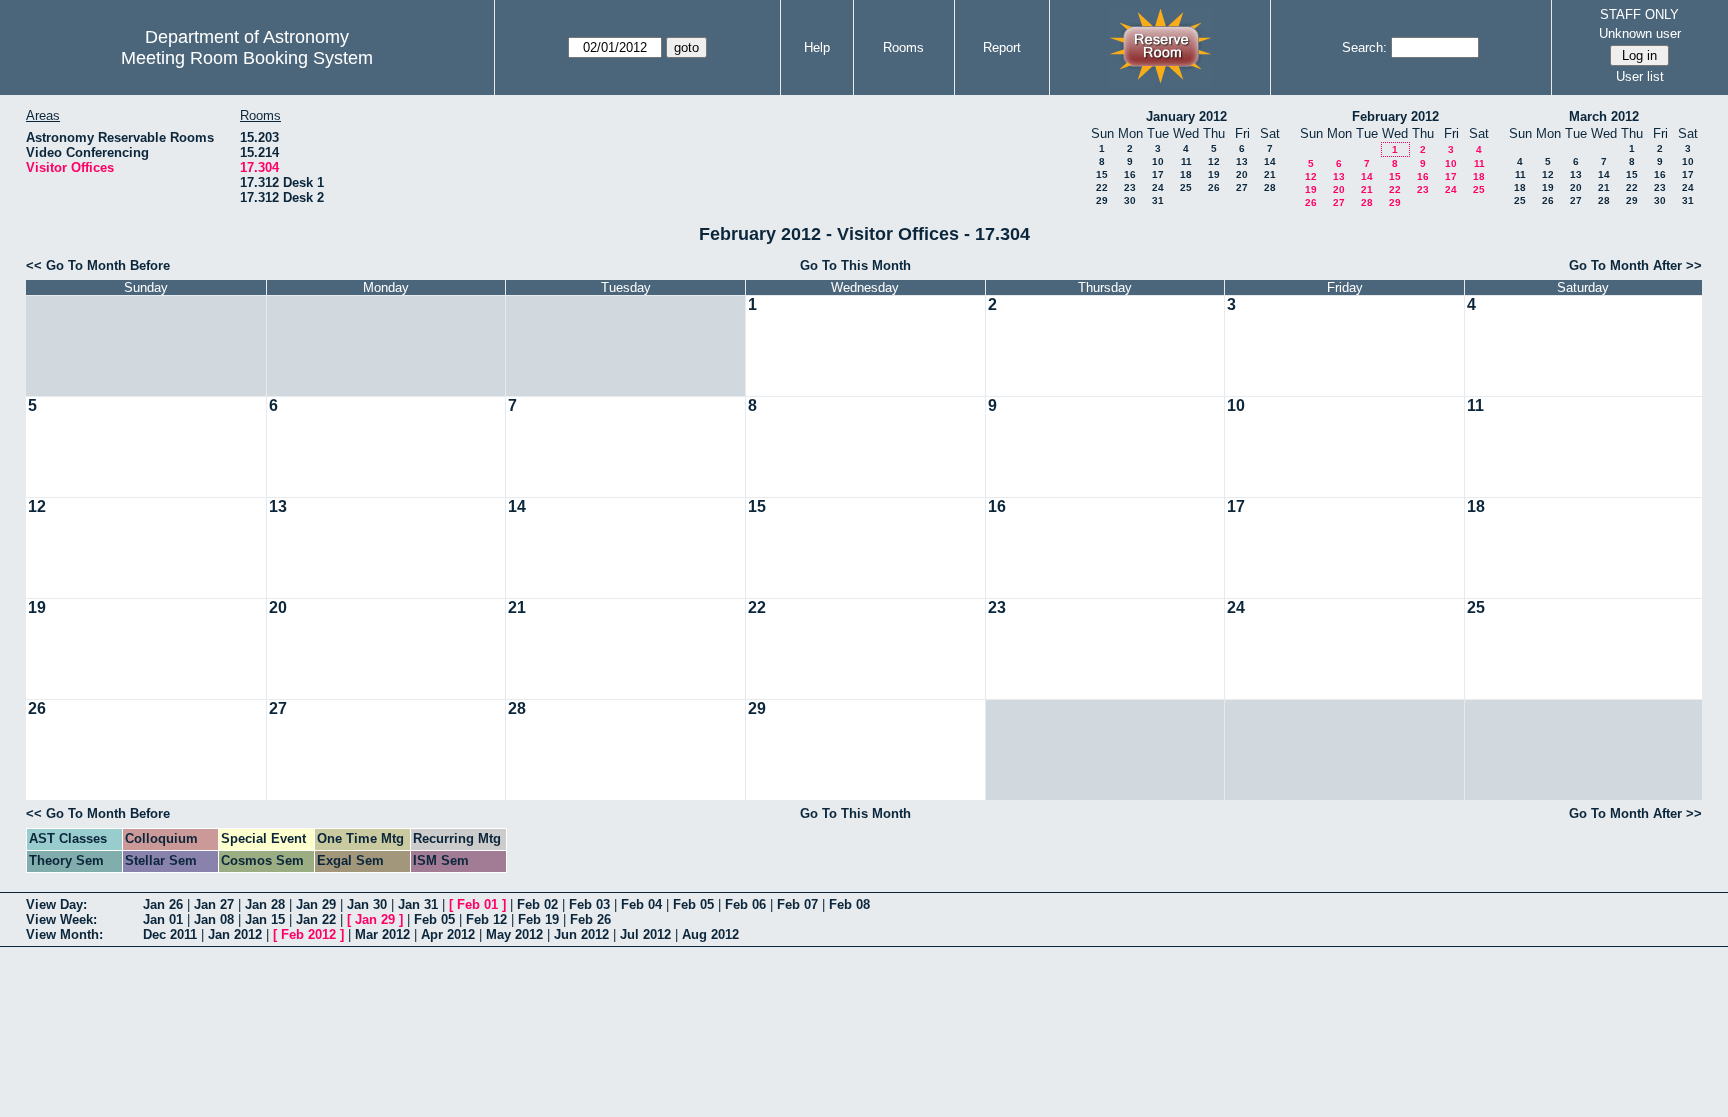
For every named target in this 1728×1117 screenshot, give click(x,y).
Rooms (903, 47)
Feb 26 (590, 919)
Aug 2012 (710, 934)
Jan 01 (163, 919)
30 (1130, 200)
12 (1214, 161)
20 (1242, 174)
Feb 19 (538, 919)
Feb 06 (745, 904)
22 (1102, 187)
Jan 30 (367, 904)
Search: (1364, 47)
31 (1158, 200)
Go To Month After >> (1635, 265)
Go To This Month (855, 265)
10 (1158, 161)
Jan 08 (214, 919)
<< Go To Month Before (98, 265)
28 (1270, 187)
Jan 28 (265, 904)
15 (1102, 174)
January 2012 (1186, 116)
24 (1158, 187)
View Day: (56, 904)
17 (1158, 174)
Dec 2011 (170, 934)
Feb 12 (486, 919)
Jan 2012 (235, 934)
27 (1242, 187)
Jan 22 (316, 919)
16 (1130, 174)
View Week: (61, 919)
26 (1214, 187)
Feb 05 (693, 904)
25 (1186, 187)
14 (1270, 161)
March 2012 (1604, 116)
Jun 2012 (581, 934)
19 (1214, 174)
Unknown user (1640, 33)
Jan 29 (316, 904)
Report (1002, 47)
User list (1640, 76)
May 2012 (514, 934)
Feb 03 (589, 904)
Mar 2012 (382, 934)
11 (1186, 161)
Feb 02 (537, 904)
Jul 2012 (645, 934)
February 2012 (1395, 116)
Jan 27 (214, 904)
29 (1102, 200)
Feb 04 (641, 904)
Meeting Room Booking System (247, 58)
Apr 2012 (448, 934)
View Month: (64, 934)
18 (1186, 174)
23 (1130, 187)
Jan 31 (418, 904)
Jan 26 (163, 904)
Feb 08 (849, 904)
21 (1270, 174)
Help (817, 47)
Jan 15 (265, 919)
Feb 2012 (308, 934)
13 (1242, 161)
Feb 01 (477, 904)
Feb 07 (797, 904)
